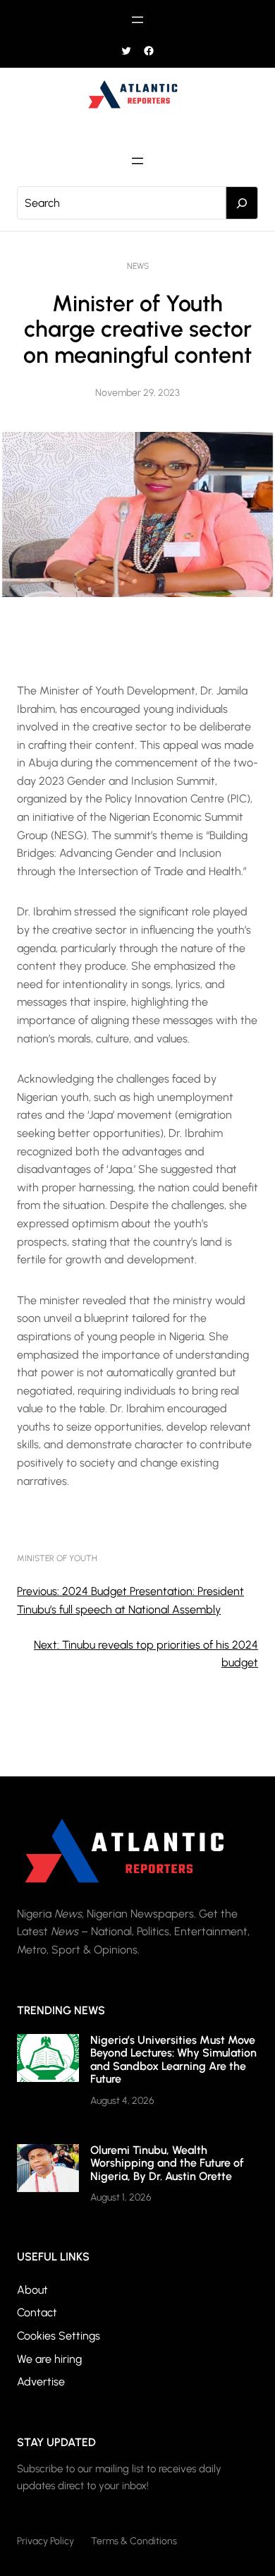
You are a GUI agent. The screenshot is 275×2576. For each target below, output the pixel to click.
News (138, 266)
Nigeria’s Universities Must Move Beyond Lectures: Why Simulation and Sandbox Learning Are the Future (173, 2059)
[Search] (242, 203)
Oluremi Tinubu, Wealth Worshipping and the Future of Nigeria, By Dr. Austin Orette (167, 2163)
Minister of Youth (57, 1558)
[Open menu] (137, 20)
